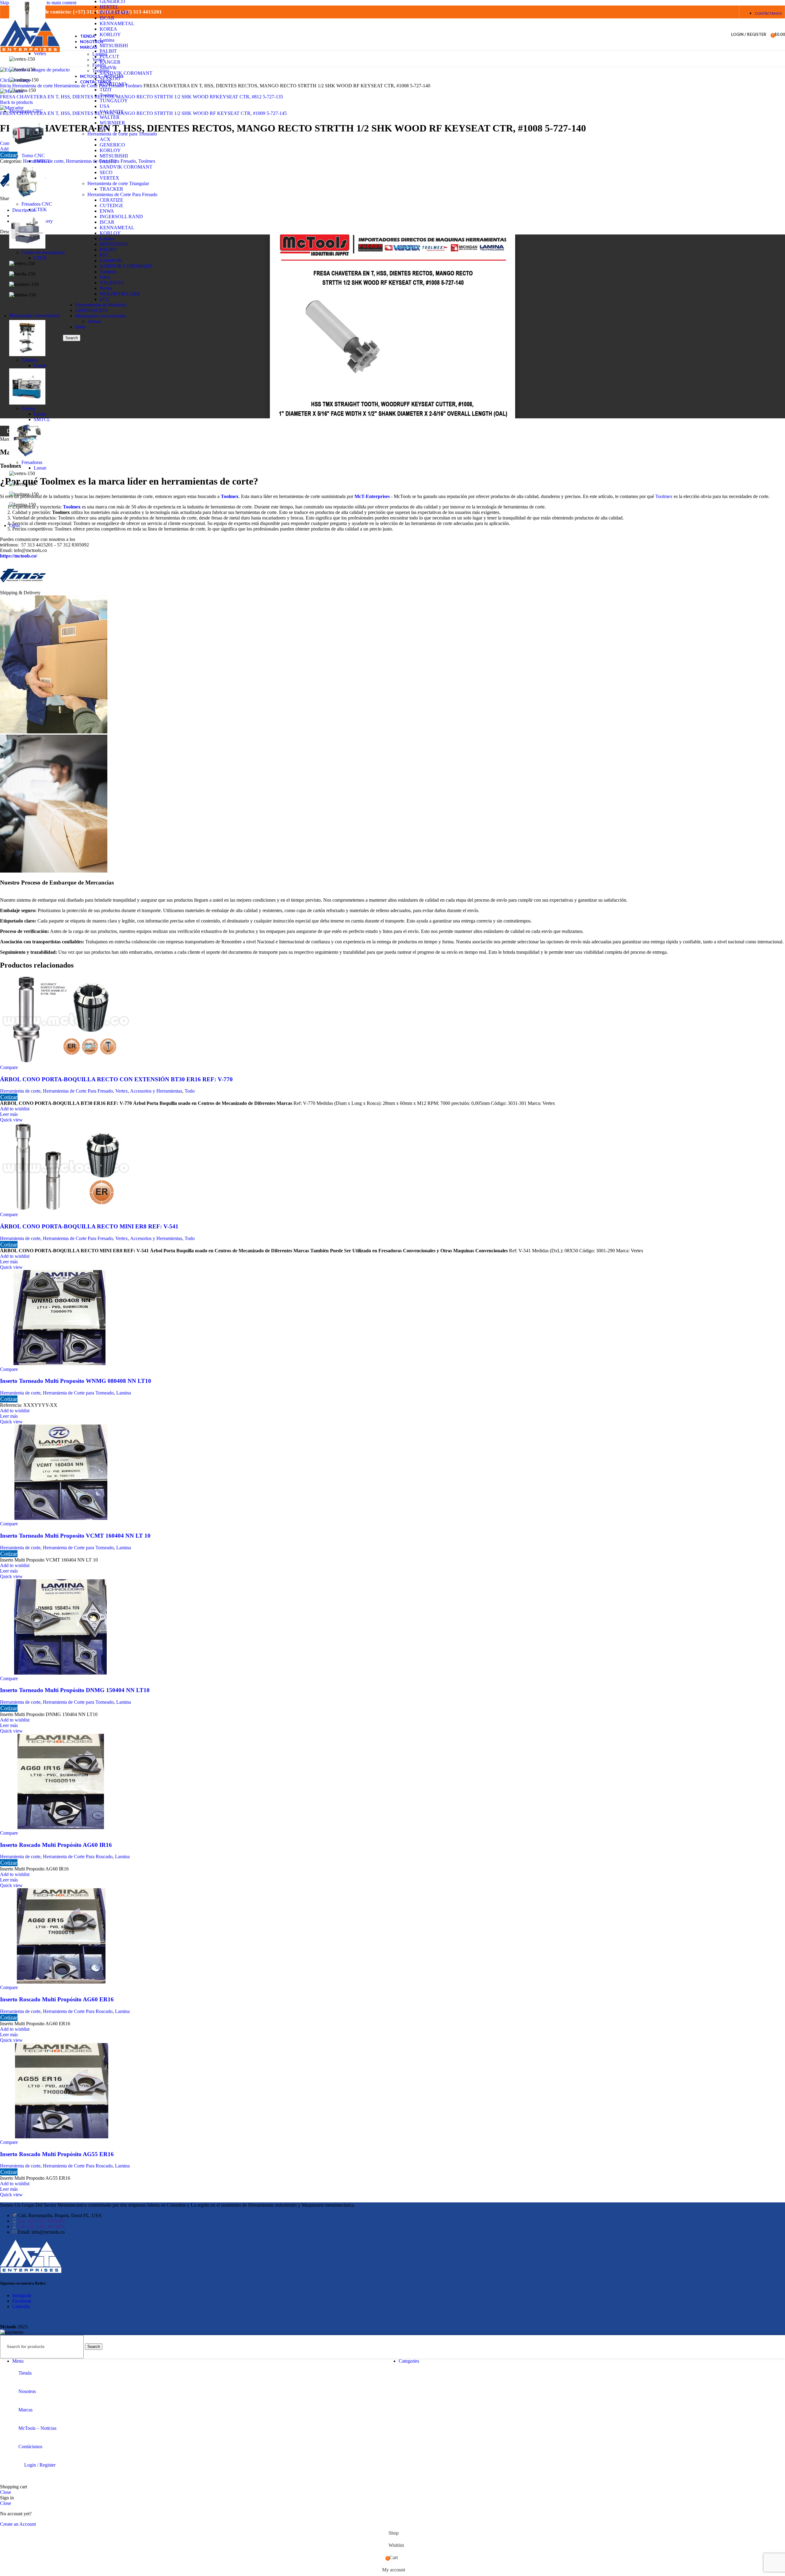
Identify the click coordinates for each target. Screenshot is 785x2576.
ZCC (105, 128)
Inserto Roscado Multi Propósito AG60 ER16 (57, 1999)
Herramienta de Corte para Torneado (78, 1393)
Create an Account (18, 2524)
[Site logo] (30, 52)
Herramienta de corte (20, 1091)
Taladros (30, 360)
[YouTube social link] (696, 12)
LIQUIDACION (92, 310)
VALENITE (112, 112)
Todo (80, 327)
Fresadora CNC (37, 204)
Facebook (22, 2301)
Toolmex (108, 95)
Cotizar (9, 1097)
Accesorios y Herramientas (156, 1091)
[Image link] (31, 2271)
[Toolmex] (23, 587)
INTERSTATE (114, 12)
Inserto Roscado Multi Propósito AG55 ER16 (57, 2154)
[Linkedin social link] (707, 12)
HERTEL (109, 7)
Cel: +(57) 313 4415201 (41, 2226)
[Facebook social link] (684, 12)
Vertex (106, 288)
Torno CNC (33, 156)
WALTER (110, 117)
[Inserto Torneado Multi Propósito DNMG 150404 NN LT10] (61, 1673)
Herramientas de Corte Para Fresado (122, 194)
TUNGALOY (114, 101)
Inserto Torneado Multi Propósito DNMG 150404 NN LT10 (75, 1690)
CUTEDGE (111, 205)
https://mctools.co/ (19, 556)
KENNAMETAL (117, 23)
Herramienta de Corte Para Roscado (78, 1857)
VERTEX (109, 178)
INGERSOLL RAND (121, 217)
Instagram (22, 2295)
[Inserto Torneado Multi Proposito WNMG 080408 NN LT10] (61, 1364)
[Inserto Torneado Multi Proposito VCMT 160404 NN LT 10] (61, 1518)
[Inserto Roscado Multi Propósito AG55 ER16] (61, 2137)
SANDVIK (111, 261)
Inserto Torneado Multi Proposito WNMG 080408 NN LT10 (76, 1381)
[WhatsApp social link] (719, 12)
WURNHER (112, 123)
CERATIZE (111, 200)
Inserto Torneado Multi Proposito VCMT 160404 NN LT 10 (75, 1536)
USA (105, 106)
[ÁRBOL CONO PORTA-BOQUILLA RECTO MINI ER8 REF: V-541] (66, 1209)
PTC (104, 255)
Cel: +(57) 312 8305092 (41, 2221)
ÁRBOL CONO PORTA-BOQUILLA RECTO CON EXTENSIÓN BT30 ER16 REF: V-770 (116, 1079)
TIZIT (106, 90)
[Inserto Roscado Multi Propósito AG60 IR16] (61, 1827)
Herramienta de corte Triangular (118, 183)
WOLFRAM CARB (120, 294)
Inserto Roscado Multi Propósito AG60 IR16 (56, 1845)
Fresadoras (32, 462)
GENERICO (112, 145)
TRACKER (111, 189)
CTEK (40, 209)
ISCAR (107, 18)
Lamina (107, 239)
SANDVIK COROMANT (126, 167)
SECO (106, 172)
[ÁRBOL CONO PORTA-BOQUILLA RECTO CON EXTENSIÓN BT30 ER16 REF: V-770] (66, 1062)
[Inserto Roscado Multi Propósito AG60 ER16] (61, 1982)
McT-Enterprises (372, 496)
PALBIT (108, 161)
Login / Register (40, 2465)
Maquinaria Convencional (100, 316)
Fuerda (99, 65)
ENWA (107, 211)
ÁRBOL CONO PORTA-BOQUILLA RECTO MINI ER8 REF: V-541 (89, 1226)
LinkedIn (21, 2306)
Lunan (40, 365)
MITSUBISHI (114, 156)
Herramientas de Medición (101, 305)
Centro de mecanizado (43, 252)
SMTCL (42, 161)
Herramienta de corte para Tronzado (122, 134)
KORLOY (110, 150)
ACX (105, 139)
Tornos (94, 321)
